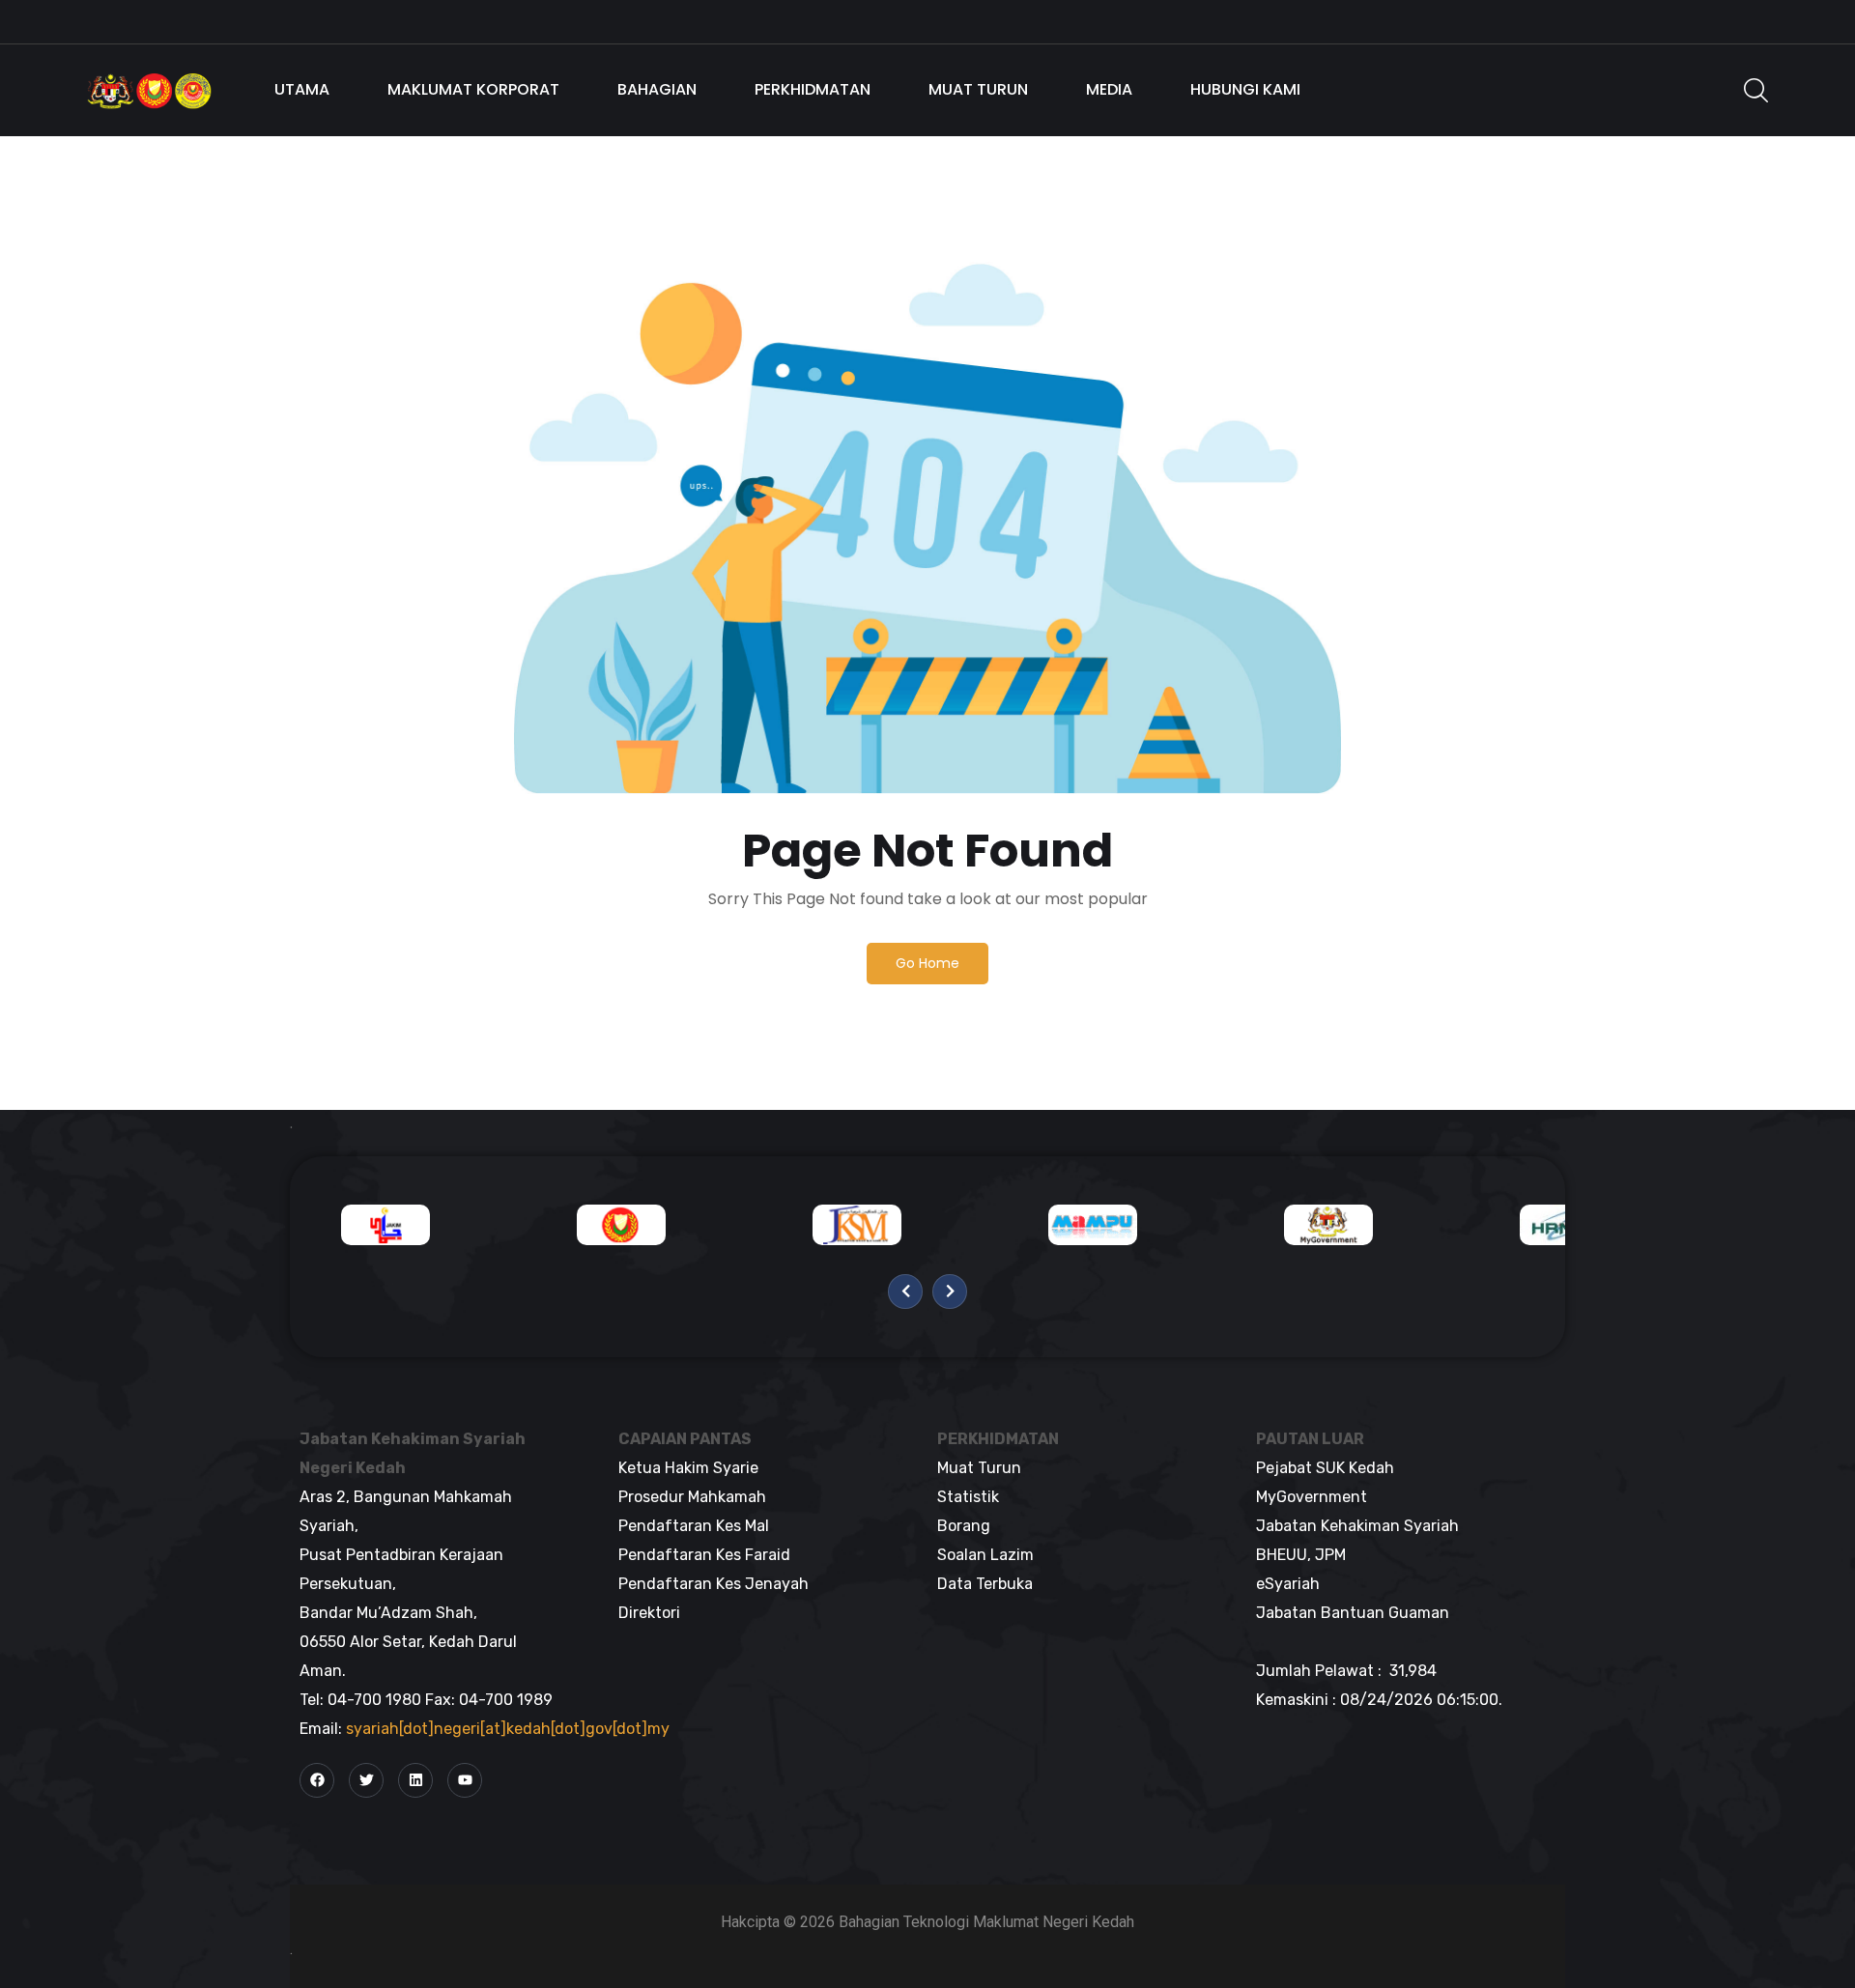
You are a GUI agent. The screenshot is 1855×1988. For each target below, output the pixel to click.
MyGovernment (1312, 1497)
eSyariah (1288, 1584)
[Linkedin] (415, 1780)
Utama (302, 89)
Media (1109, 89)
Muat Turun (978, 89)
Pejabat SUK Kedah (1325, 1468)
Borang (964, 1526)
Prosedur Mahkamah (692, 1497)
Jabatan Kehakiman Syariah (1357, 1526)
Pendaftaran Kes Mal (694, 1526)
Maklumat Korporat (473, 89)
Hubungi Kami (1245, 89)
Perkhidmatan (813, 89)
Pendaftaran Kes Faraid (704, 1555)
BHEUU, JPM (1301, 1555)
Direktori (649, 1613)
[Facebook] (317, 1780)
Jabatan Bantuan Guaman (1353, 1613)
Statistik (968, 1497)
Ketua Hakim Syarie (688, 1468)
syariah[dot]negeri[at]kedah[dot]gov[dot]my (508, 1729)
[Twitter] (366, 1780)
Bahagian (657, 89)
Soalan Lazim (985, 1555)
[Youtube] (465, 1780)
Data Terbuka (985, 1584)
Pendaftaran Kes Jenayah (713, 1584)
